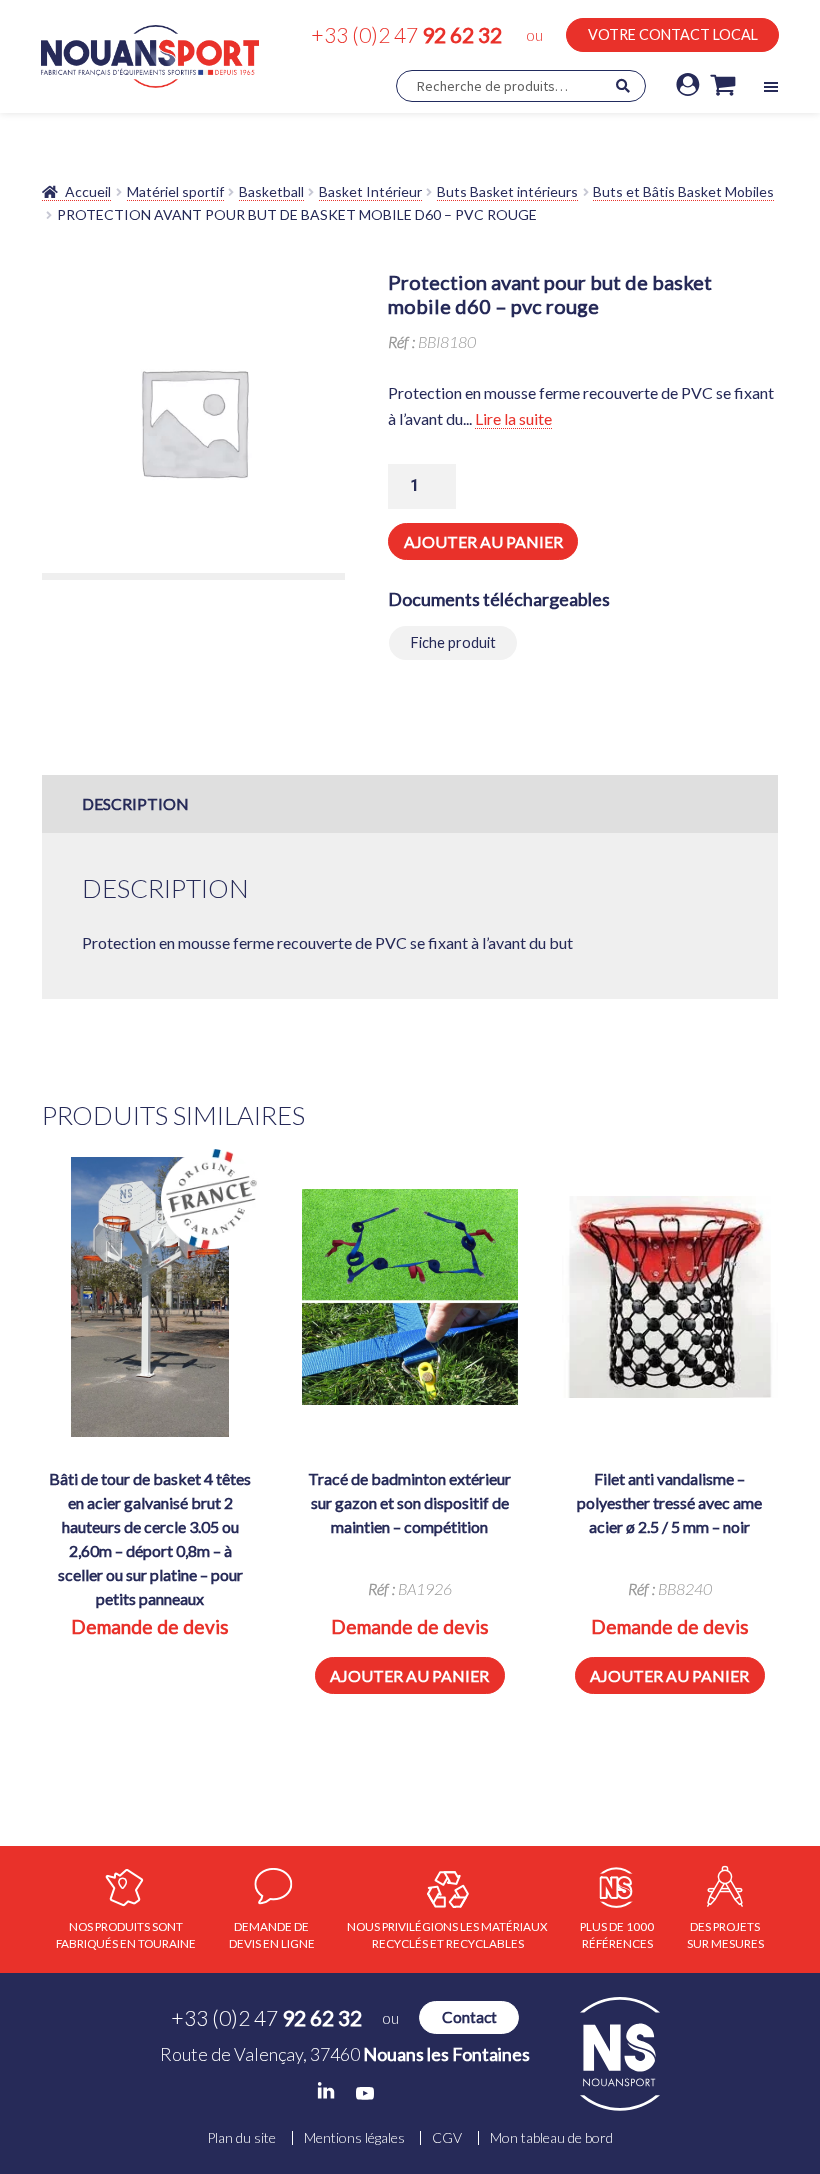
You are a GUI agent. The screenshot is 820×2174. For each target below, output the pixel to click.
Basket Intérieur (370, 191)
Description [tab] (135, 803)
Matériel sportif (175, 191)
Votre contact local (673, 34)
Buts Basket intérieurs (507, 191)
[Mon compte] (688, 86)
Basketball (271, 191)
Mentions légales (354, 2138)
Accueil (88, 191)
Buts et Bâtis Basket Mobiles (683, 191)
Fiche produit (453, 642)
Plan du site (241, 2138)
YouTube (365, 2093)
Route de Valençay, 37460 (345, 2054)
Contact (469, 2017)
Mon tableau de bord (551, 2138)
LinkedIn (326, 2091)
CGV (447, 2138)
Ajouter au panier (483, 541)
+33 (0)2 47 (406, 34)
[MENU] (770, 87)
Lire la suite (513, 418)
